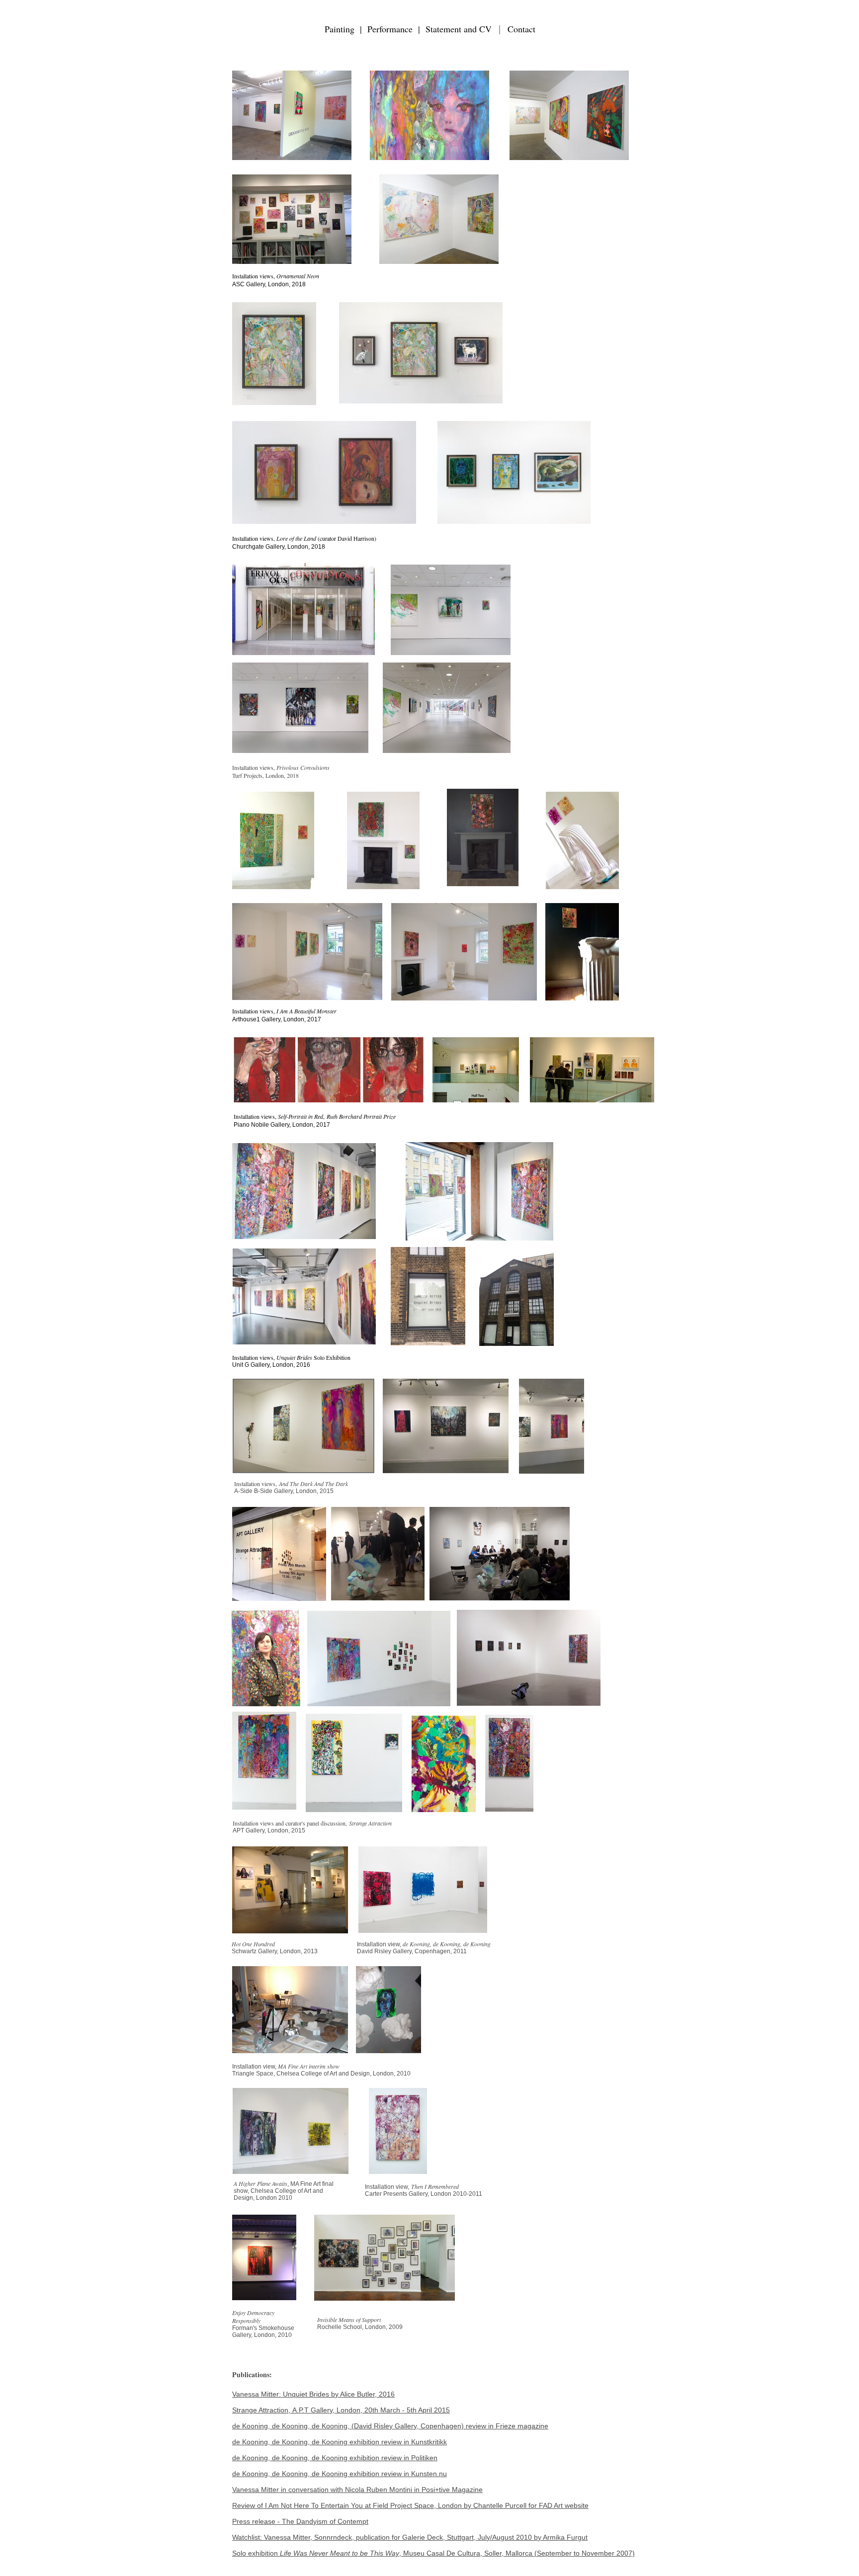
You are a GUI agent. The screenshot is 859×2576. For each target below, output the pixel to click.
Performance (390, 29)
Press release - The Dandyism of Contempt (300, 2521)
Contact (521, 29)
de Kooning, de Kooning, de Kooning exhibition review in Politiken (335, 2458)
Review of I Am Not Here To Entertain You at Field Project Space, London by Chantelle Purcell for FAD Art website (410, 2505)
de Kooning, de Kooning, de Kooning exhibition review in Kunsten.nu (340, 2474)
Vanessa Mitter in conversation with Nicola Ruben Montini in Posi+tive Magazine (357, 2490)
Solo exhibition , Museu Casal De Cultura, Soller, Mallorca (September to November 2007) (433, 2553)
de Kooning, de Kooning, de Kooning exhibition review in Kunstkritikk (340, 2442)
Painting (342, 29)
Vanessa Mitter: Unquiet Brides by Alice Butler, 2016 (313, 2394)
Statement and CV (460, 29)
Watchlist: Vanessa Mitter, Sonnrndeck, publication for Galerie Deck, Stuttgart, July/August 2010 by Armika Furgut (410, 2537)
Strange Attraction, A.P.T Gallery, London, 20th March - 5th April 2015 (341, 2410)
